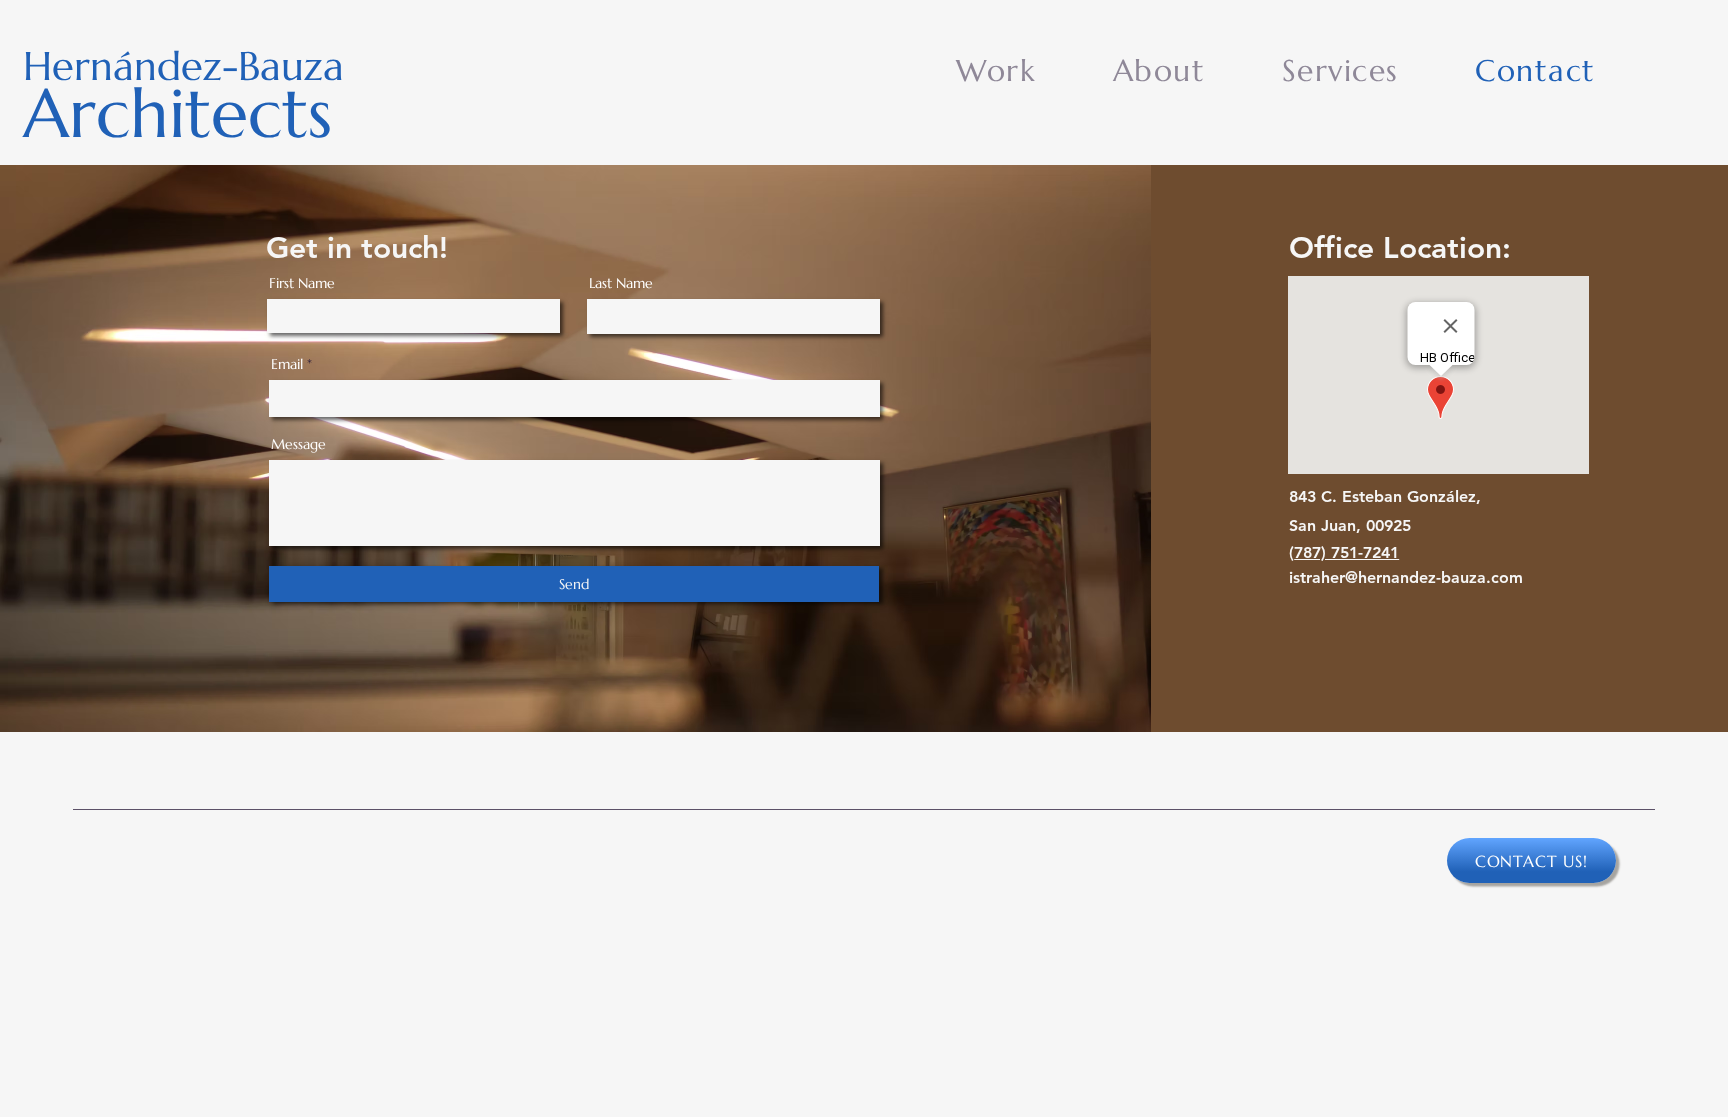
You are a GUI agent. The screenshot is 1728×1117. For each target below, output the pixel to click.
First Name (302, 283)
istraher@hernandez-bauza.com (1406, 577)
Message (298, 444)
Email (287, 364)
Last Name (621, 283)
